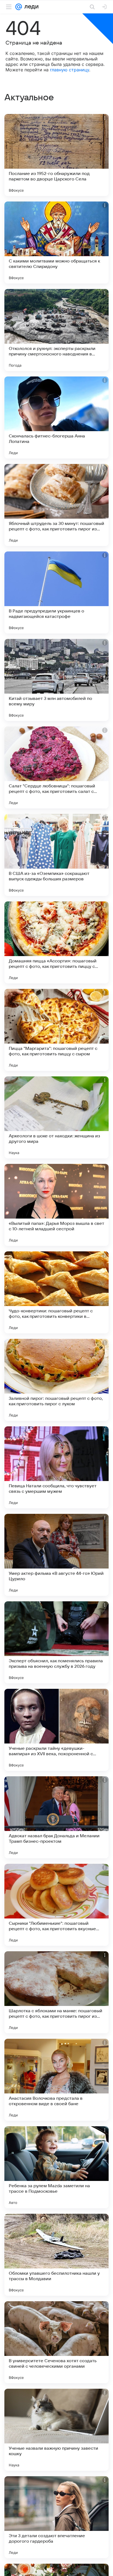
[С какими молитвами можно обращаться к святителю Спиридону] (56, 243)
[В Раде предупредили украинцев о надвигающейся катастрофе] (56, 592)
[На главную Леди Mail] (30, 7)
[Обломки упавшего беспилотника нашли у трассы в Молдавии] (56, 2255)
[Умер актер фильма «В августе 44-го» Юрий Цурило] (56, 1555)
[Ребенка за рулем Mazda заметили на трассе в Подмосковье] (56, 2167)
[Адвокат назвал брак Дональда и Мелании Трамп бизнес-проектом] (56, 1817)
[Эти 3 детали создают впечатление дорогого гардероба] (56, 2517)
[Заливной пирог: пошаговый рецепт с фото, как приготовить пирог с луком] (56, 1380)
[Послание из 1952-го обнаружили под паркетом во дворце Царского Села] (56, 155)
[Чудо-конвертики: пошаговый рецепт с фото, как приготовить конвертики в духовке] (56, 1292)
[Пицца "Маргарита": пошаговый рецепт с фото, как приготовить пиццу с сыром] (56, 1030)
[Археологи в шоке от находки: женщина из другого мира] (56, 1117)
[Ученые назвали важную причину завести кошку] (56, 2430)
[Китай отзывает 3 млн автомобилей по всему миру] (56, 680)
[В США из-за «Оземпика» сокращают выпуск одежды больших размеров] (56, 855)
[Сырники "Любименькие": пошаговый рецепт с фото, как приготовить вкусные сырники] (56, 1905)
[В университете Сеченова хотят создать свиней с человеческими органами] (56, 2342)
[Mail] (19, 7)
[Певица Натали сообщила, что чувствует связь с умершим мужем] (56, 1467)
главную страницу (70, 70)
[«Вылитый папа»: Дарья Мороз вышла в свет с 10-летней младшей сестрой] (56, 1205)
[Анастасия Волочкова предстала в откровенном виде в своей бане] (56, 2080)
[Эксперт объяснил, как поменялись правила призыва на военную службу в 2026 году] (56, 1642)
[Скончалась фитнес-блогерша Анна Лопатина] (56, 417)
